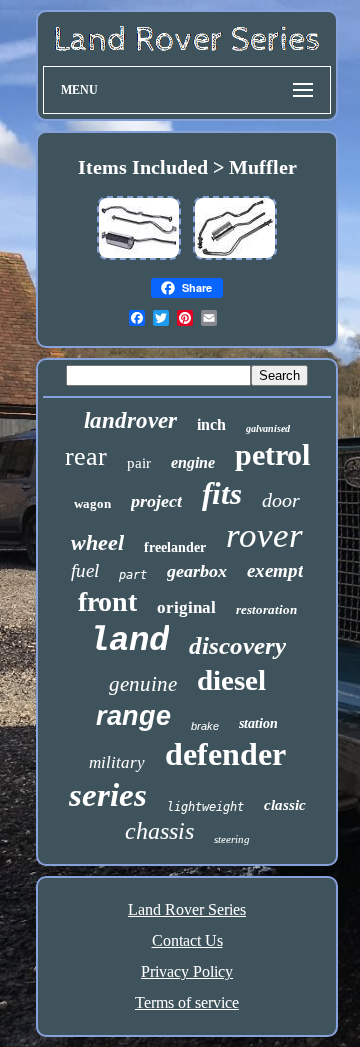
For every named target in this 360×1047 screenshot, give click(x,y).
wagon (92, 503)
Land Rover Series (187, 909)
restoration (266, 609)
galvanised (268, 428)
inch (211, 424)
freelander (175, 547)
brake (205, 726)
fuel (85, 570)
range (133, 716)
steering (232, 839)
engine (193, 462)
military (117, 762)
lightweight (205, 807)
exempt (275, 570)
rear (86, 456)
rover (264, 535)
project (156, 501)
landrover (130, 420)
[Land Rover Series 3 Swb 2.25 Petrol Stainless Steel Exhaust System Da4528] (139, 258)
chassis (159, 831)
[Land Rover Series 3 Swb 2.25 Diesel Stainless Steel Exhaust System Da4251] (235, 258)
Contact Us (187, 940)
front (107, 601)
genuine (143, 684)
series (108, 795)
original (186, 607)
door (281, 500)
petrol (272, 454)
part (133, 575)
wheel (97, 542)
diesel (231, 680)
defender (225, 754)
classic (285, 805)
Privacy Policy (187, 971)
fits (222, 493)
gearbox (197, 571)
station (258, 723)
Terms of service (187, 1002)
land (129, 641)
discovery (237, 645)
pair (139, 463)
